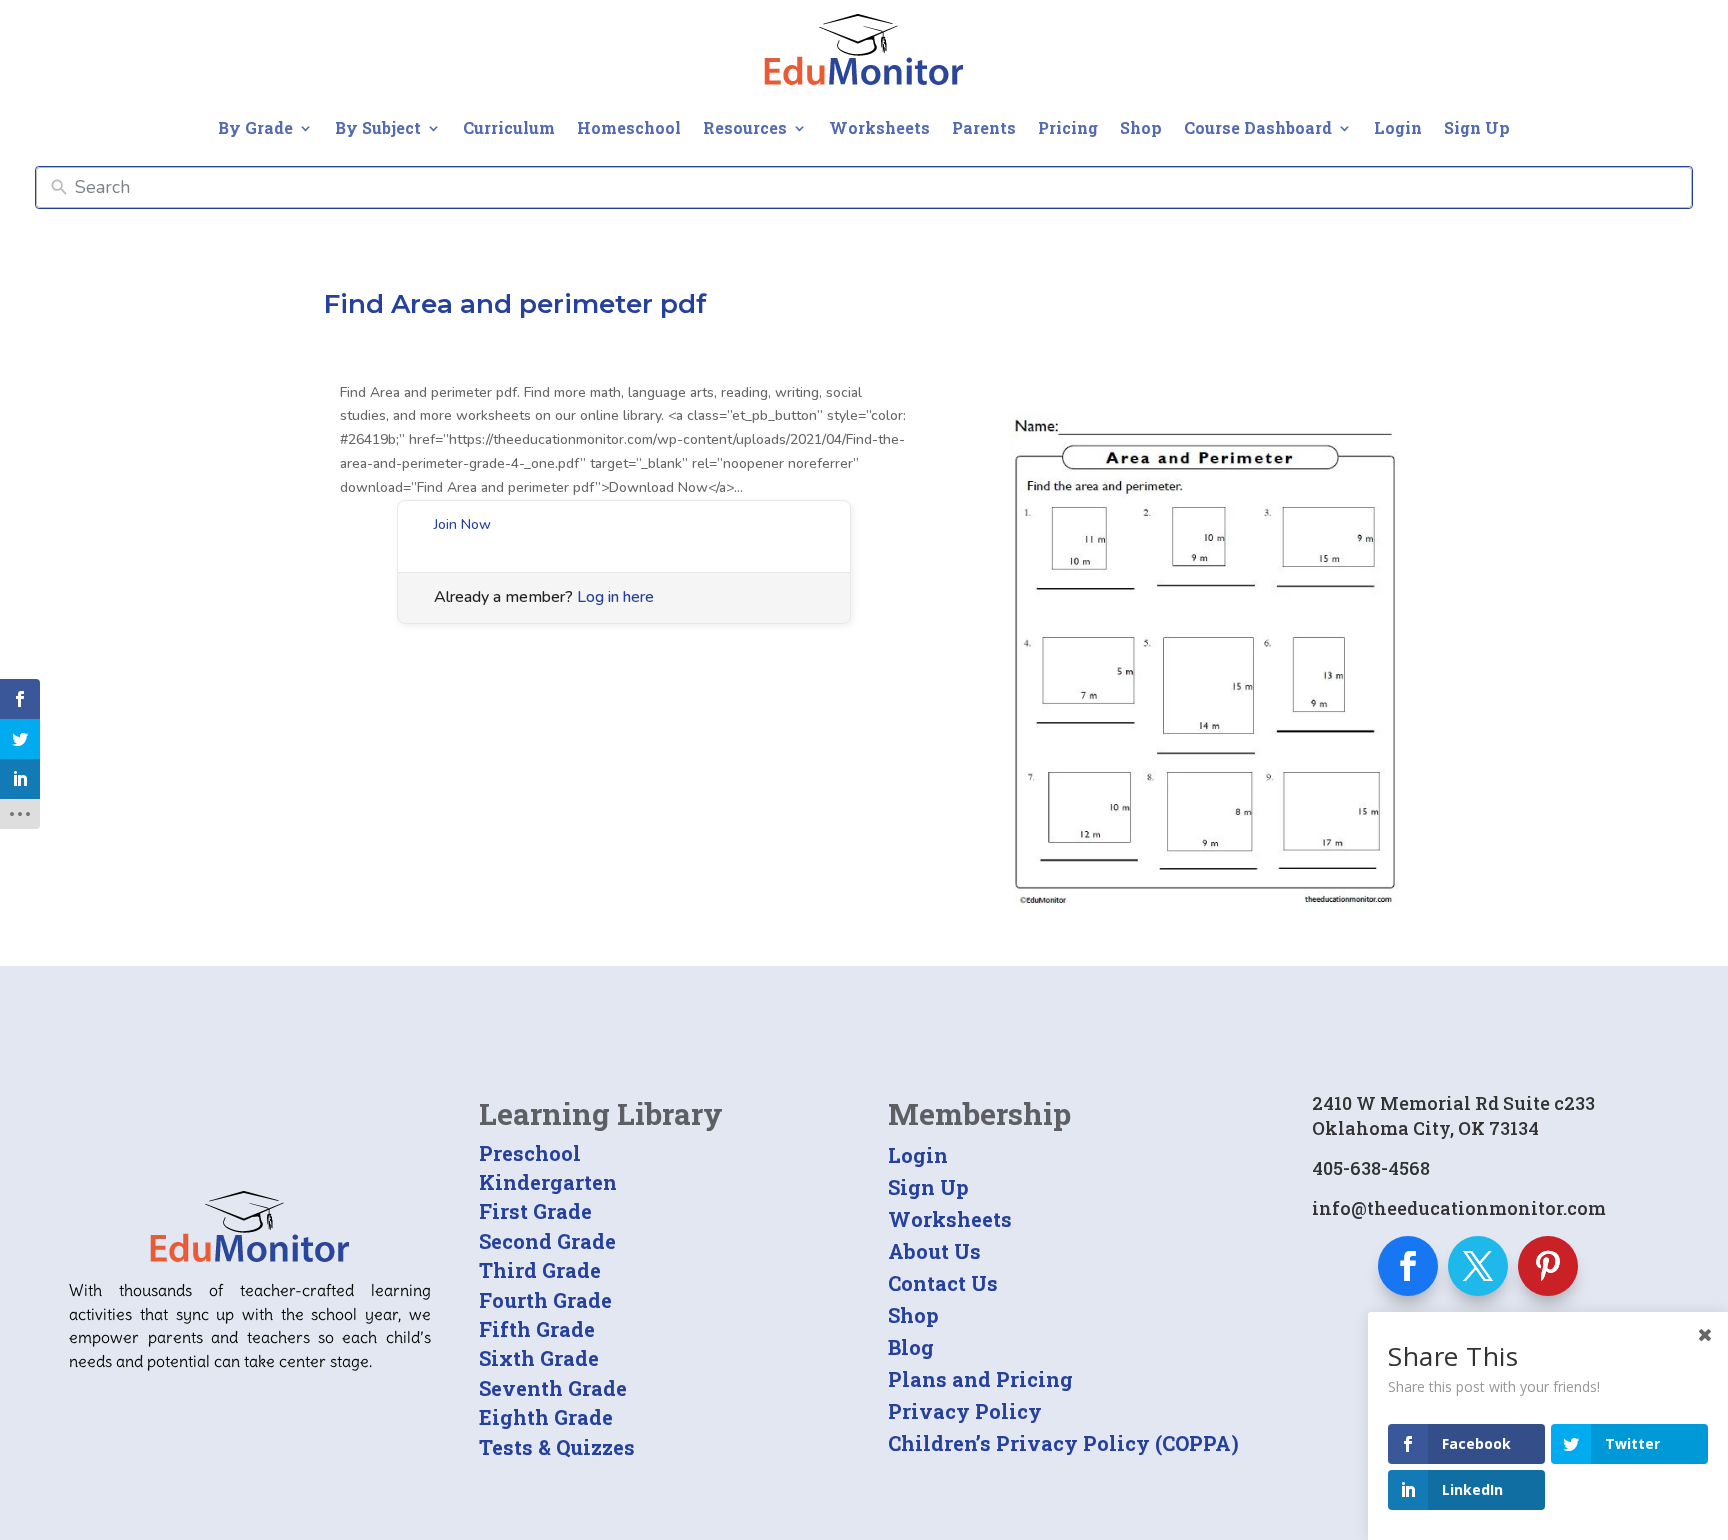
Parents (984, 127)
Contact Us (943, 1283)
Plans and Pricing (980, 1379)
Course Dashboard (1258, 127)
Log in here (615, 597)
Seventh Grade (553, 1388)
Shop (1141, 127)
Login (1398, 127)
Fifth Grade (537, 1329)
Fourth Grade (545, 1300)
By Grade (255, 127)
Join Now (462, 524)
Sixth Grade (539, 1358)
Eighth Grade (546, 1417)
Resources (745, 127)
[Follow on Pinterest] (1548, 1266)
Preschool (530, 1153)
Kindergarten (548, 1182)
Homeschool (629, 127)
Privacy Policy (965, 1411)
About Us (934, 1251)
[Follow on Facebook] (1408, 1266)
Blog (911, 1347)
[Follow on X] (1478, 1266)
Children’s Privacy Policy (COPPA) (1063, 1443)
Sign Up (1477, 127)
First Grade (535, 1211)
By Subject (378, 127)
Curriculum (509, 127)
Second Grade (547, 1241)
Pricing (1068, 127)
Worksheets (879, 127)
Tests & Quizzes (557, 1447)
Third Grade (540, 1270)
